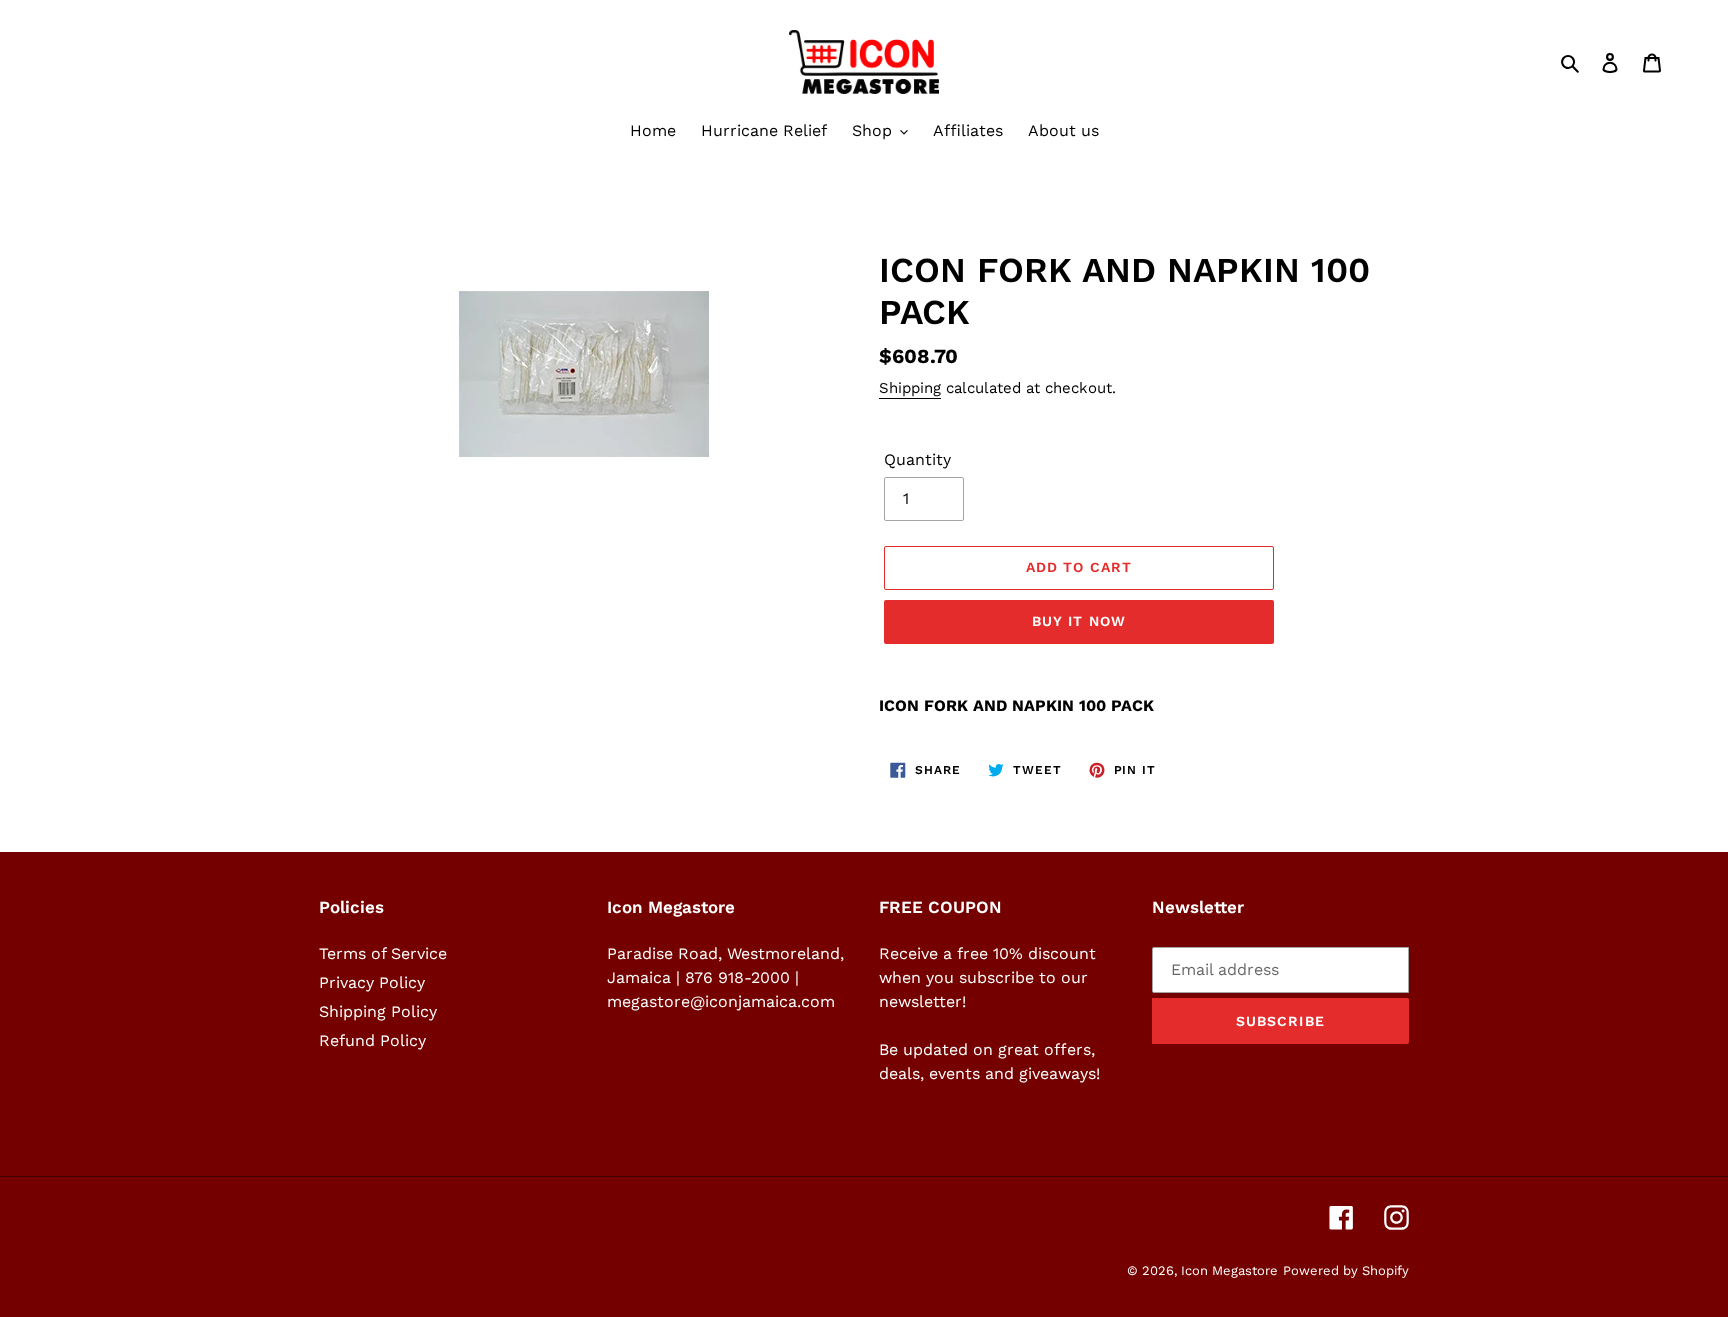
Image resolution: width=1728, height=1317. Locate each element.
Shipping (910, 388)
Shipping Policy (378, 1011)
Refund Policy (372, 1040)
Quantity (917, 459)
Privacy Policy (372, 982)
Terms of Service (383, 953)
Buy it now (1079, 621)
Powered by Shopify (1346, 1270)
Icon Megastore (1229, 1270)
